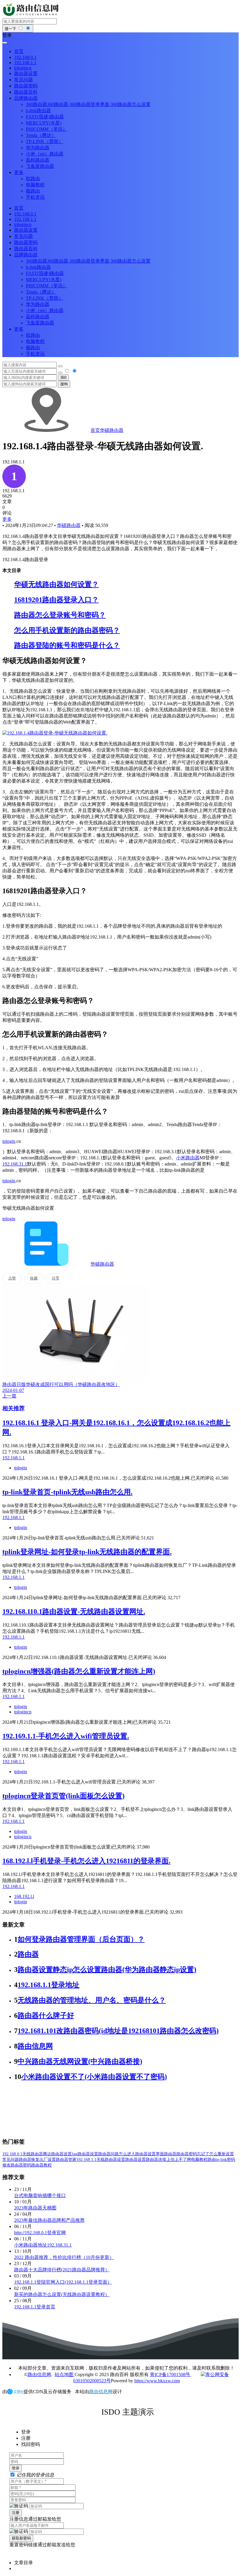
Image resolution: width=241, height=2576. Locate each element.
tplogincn (23, 1712)
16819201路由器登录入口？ (56, 600)
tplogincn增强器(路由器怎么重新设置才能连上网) (79, 1671)
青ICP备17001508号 (171, 2374)
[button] (120, 35)
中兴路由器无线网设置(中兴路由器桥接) (80, 2061)
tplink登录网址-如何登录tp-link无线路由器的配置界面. (87, 1552)
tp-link (221, 2160)
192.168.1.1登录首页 (35, 2307)
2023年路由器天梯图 (35, 2208)
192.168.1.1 (86, 2160)
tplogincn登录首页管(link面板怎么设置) (63, 1796)
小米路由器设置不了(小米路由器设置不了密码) (94, 2077)
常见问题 (11, 2160)
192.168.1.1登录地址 (48, 1985)
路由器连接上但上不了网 (168, 2160)
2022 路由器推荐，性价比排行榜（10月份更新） (64, 2257)
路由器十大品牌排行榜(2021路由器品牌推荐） (62, 2270)
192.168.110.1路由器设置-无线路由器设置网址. (74, 1612)
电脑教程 (199, 2160)
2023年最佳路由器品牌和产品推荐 (49, 2220)
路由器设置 (135, 2160)
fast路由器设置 (85, 2154)
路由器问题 (108, 2154)
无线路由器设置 (111, 2160)
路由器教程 (41, 2165)
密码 (231, 2160)
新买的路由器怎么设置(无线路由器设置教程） (62, 2294)
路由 (212, 2160)
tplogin (9, 1141)
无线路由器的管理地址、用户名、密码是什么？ (92, 2000)
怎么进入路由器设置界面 (141, 2154)
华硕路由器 (112, 430)
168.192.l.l (24, 1896)
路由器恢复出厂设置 (37, 2160)
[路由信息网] (32, 15)
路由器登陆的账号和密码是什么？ (67, 645)
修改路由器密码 (17, 2165)
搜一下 (11, 29)
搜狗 (64, 384)
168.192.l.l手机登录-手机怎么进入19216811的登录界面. (86, 1861)
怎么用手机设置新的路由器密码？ (67, 630)
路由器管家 (66, 2160)
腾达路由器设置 (57, 2154)
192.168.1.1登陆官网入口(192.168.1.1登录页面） (63, 2282)
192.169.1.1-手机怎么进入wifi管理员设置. (66, 1736)
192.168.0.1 (12, 2154)
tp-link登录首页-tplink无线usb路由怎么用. (67, 1492)
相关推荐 (14, 1408)
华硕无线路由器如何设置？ (56, 584)
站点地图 (65, 2374)
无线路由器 (33, 2154)
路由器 (28, 1954)
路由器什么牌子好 (46, 2015)
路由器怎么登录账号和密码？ (60, 615)
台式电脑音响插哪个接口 (40, 2195)
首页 (95, 430)
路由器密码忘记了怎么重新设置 (205, 2154)
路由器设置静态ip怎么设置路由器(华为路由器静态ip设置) (107, 1970)
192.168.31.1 (15, 1164)
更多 (7, 519)
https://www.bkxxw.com (157, 2381)
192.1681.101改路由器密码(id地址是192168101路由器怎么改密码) (118, 2031)
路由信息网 (35, 2046)
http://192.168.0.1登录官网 (40, 2233)
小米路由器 (188, 1158)
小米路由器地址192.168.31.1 (43, 2245)
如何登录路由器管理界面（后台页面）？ (81, 1939)
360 (63, 378)
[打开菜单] (5, 43)
